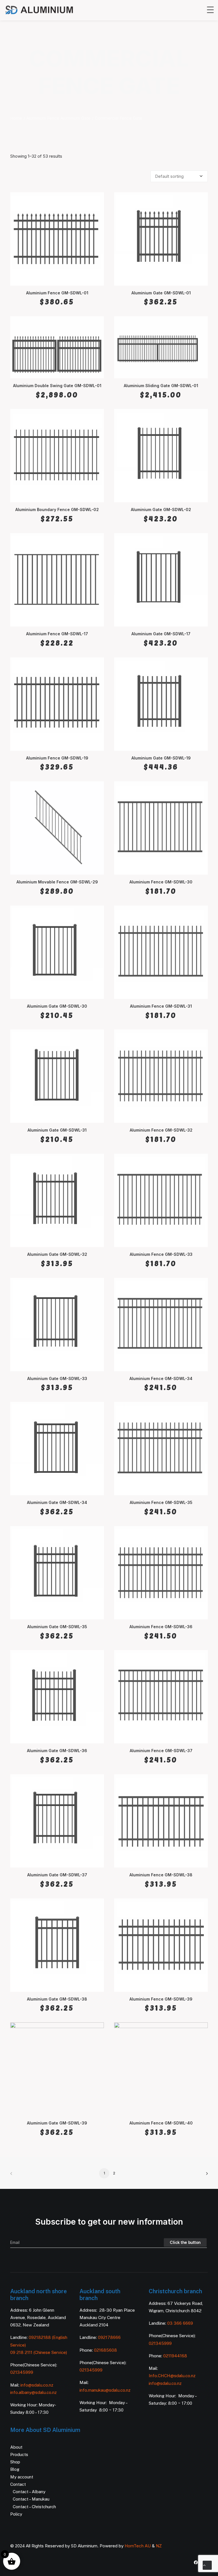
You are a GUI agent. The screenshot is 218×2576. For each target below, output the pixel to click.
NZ (159, 2546)
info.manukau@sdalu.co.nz (105, 2390)
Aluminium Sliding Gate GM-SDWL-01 (161, 386)
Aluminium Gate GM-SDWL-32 (57, 1254)
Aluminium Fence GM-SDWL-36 (161, 1627)
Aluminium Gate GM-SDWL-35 (57, 1627)
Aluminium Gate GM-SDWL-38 (57, 1999)
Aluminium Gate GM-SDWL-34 (57, 1502)
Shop (15, 2462)
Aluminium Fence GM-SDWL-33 (161, 1254)
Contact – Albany (29, 2492)
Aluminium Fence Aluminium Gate (58, 118)
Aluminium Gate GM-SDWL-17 (161, 634)
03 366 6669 (180, 2323)
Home (16, 118)
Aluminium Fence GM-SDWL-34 (161, 1378)
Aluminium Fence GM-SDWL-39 (161, 1999)
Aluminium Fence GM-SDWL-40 (161, 2123)
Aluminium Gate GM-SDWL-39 (57, 2123)
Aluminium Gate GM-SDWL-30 (57, 1006)
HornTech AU (138, 2546)
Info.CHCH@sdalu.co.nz (172, 2376)
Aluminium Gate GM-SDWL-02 (161, 509)
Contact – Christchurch (34, 2507)
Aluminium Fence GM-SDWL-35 (161, 1502)
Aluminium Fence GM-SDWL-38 (161, 1875)
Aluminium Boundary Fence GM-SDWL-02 (57, 509)
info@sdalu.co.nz (37, 2385)
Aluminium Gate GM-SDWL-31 (57, 1130)
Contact (18, 2484)
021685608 (105, 2350)
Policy (16, 2514)
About (16, 2447)
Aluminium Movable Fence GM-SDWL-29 (57, 882)
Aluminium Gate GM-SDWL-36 (57, 1751)
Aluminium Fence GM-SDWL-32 (161, 1130)
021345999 (22, 2372)
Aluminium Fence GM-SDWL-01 (57, 293)
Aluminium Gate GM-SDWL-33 (57, 1378)
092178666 (109, 2337)
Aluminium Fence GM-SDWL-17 (57, 634)
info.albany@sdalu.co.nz (34, 2392)
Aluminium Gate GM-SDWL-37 (57, 1875)
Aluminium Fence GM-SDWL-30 (161, 882)
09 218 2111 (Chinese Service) (39, 2352)
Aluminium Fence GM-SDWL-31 (161, 1006)
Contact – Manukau (31, 2499)
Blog (15, 2469)
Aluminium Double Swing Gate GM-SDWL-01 (57, 386)
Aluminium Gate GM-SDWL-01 (161, 293)
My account (22, 2477)
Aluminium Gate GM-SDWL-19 (161, 758)
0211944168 (175, 2356)
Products (19, 2454)
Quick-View (97, 199)
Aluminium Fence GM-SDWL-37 (161, 1751)
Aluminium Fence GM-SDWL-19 (57, 758)
